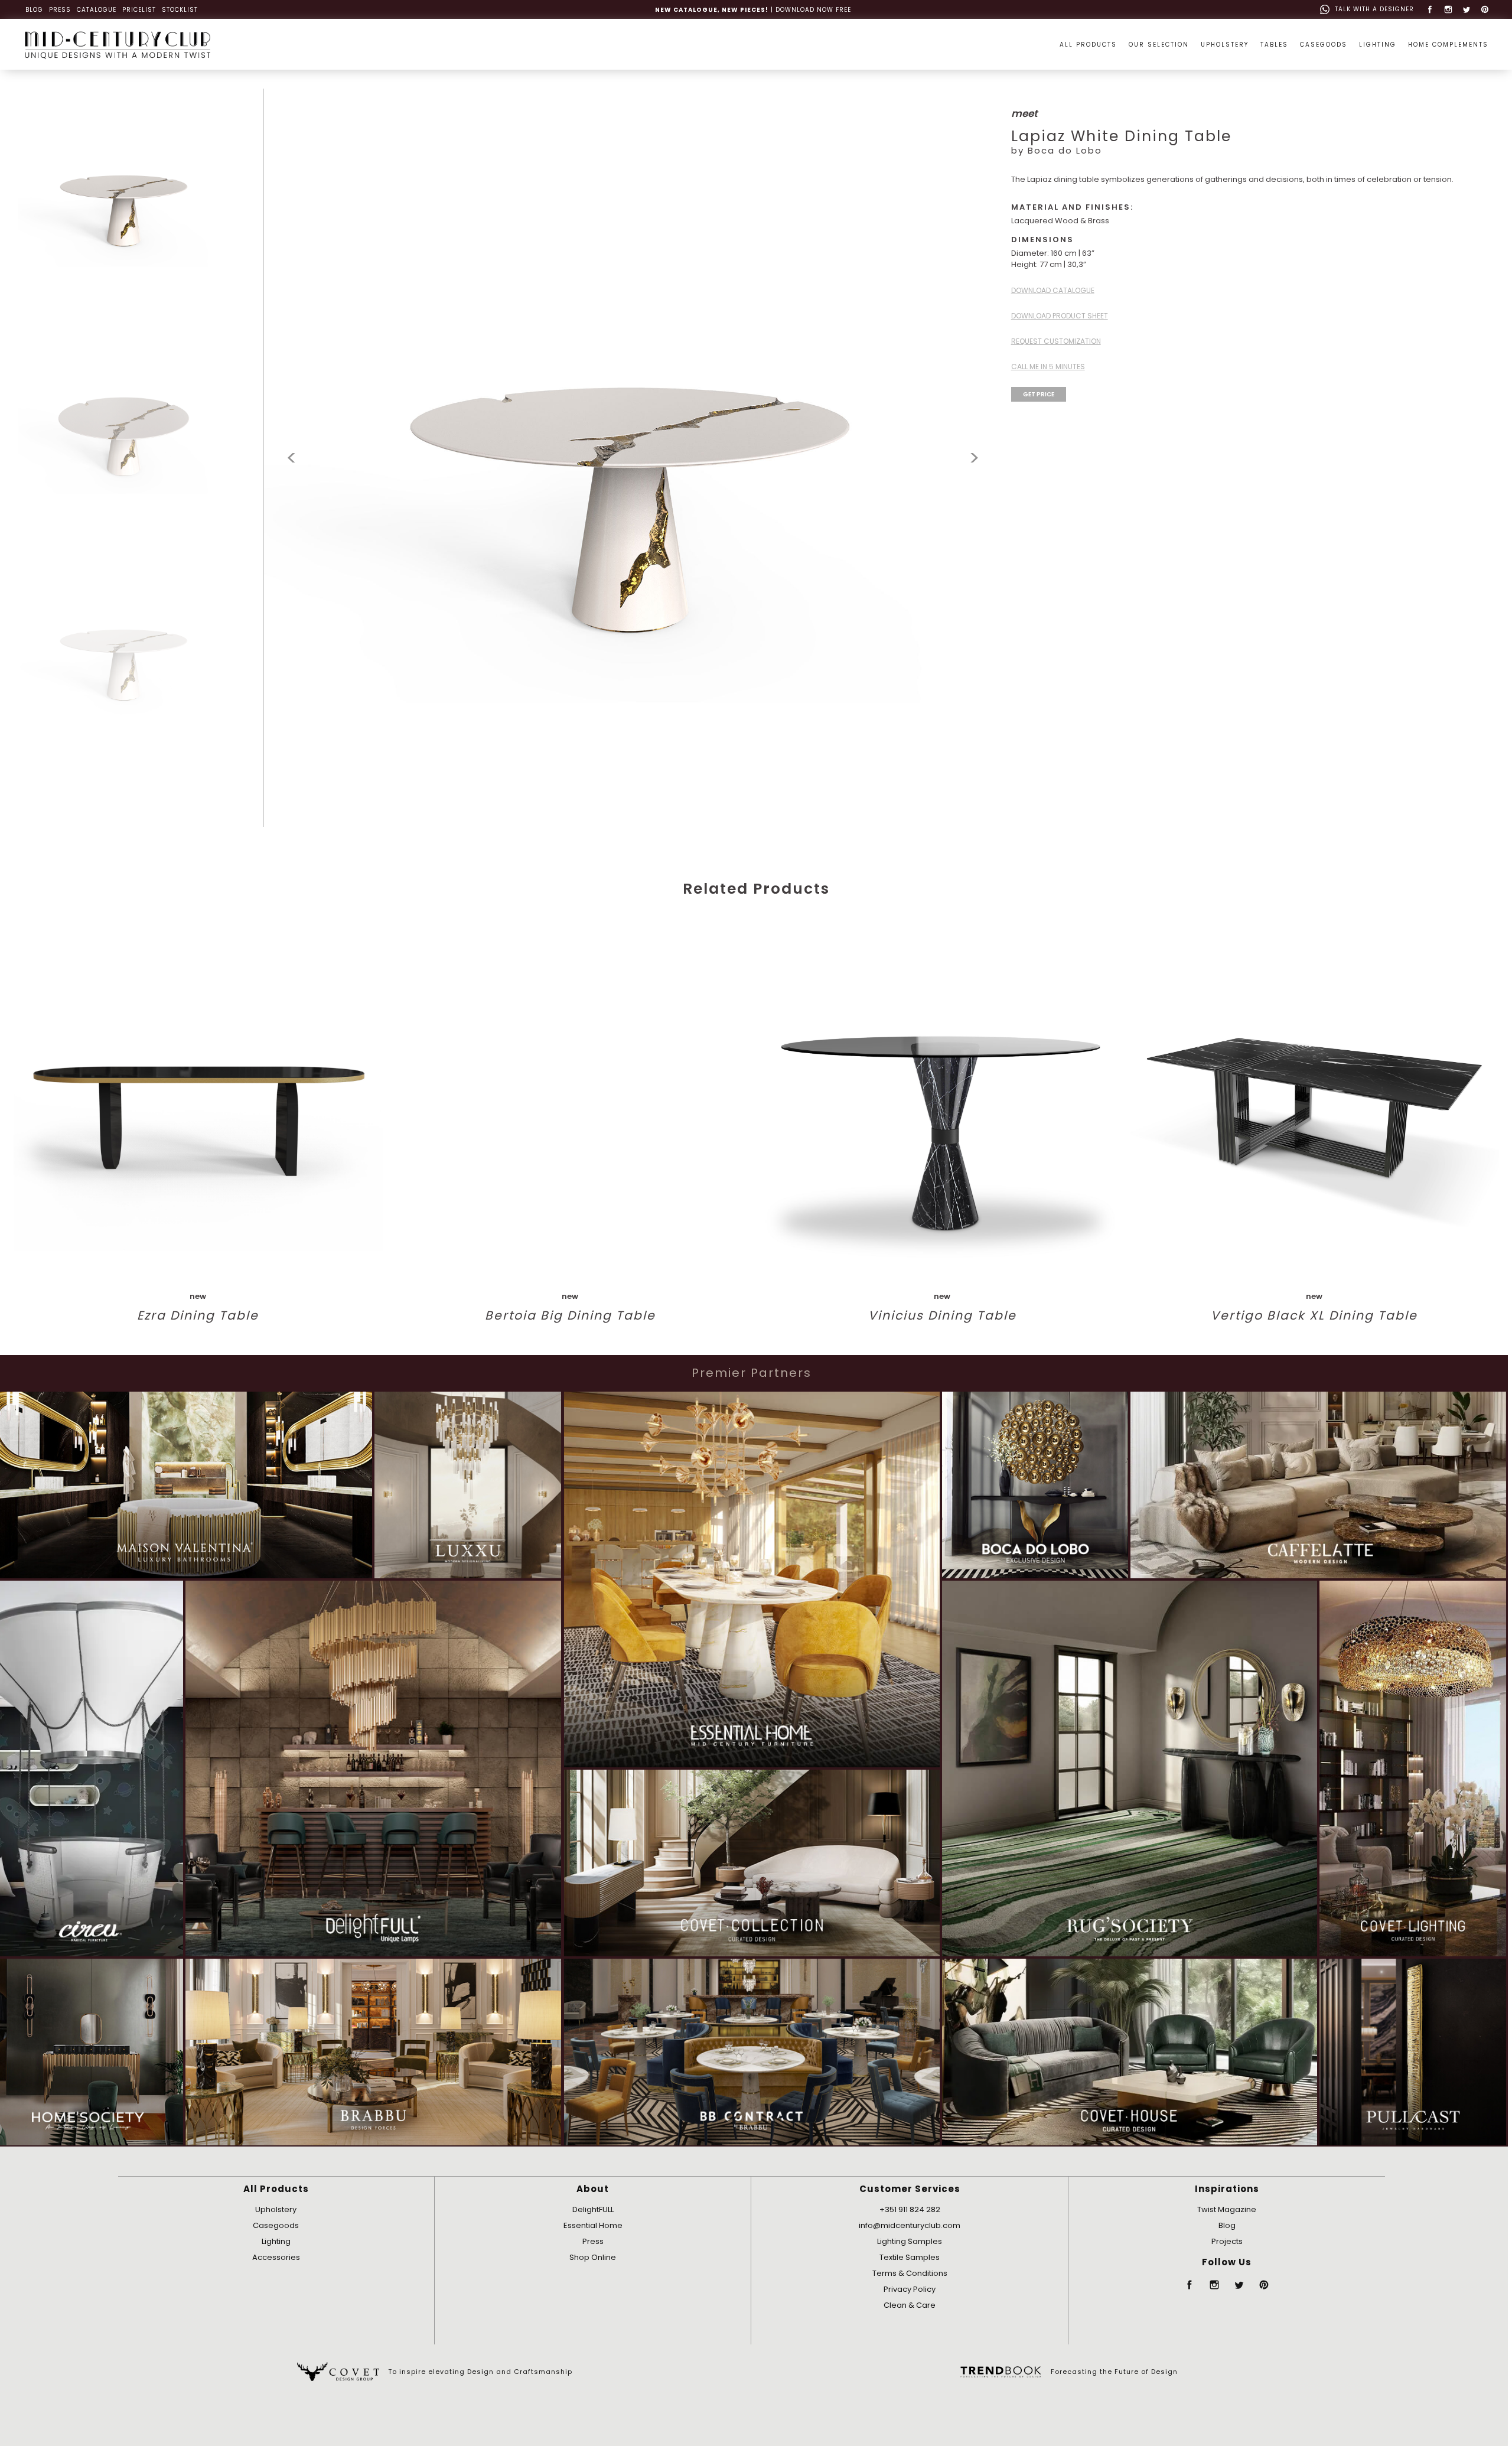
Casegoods (276, 2225)
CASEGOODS (1324, 45)
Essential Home (593, 2225)
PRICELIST (139, 10)
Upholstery (276, 2209)
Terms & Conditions (910, 2273)
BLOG (34, 10)
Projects (1227, 2241)
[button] (974, 458)
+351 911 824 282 (910, 2209)
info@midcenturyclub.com (910, 2225)
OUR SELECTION (1159, 45)
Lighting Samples (910, 2241)
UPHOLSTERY (1225, 45)
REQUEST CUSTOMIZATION (1056, 341)
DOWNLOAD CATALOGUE (1053, 290)
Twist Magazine (1227, 2209)
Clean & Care (910, 2305)
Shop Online (593, 2257)
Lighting (276, 2241)
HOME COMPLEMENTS (1448, 45)
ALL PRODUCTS (1088, 45)
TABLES (1274, 45)
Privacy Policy (910, 2289)
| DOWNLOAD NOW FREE (753, 10)
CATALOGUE (97, 10)
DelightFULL (593, 2209)
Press (593, 2241)
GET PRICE (1039, 394)
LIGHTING (1378, 45)
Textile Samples (910, 2257)
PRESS (60, 10)
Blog (1227, 2225)
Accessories (276, 2257)
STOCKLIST (180, 10)
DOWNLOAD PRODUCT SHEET (1060, 316)
